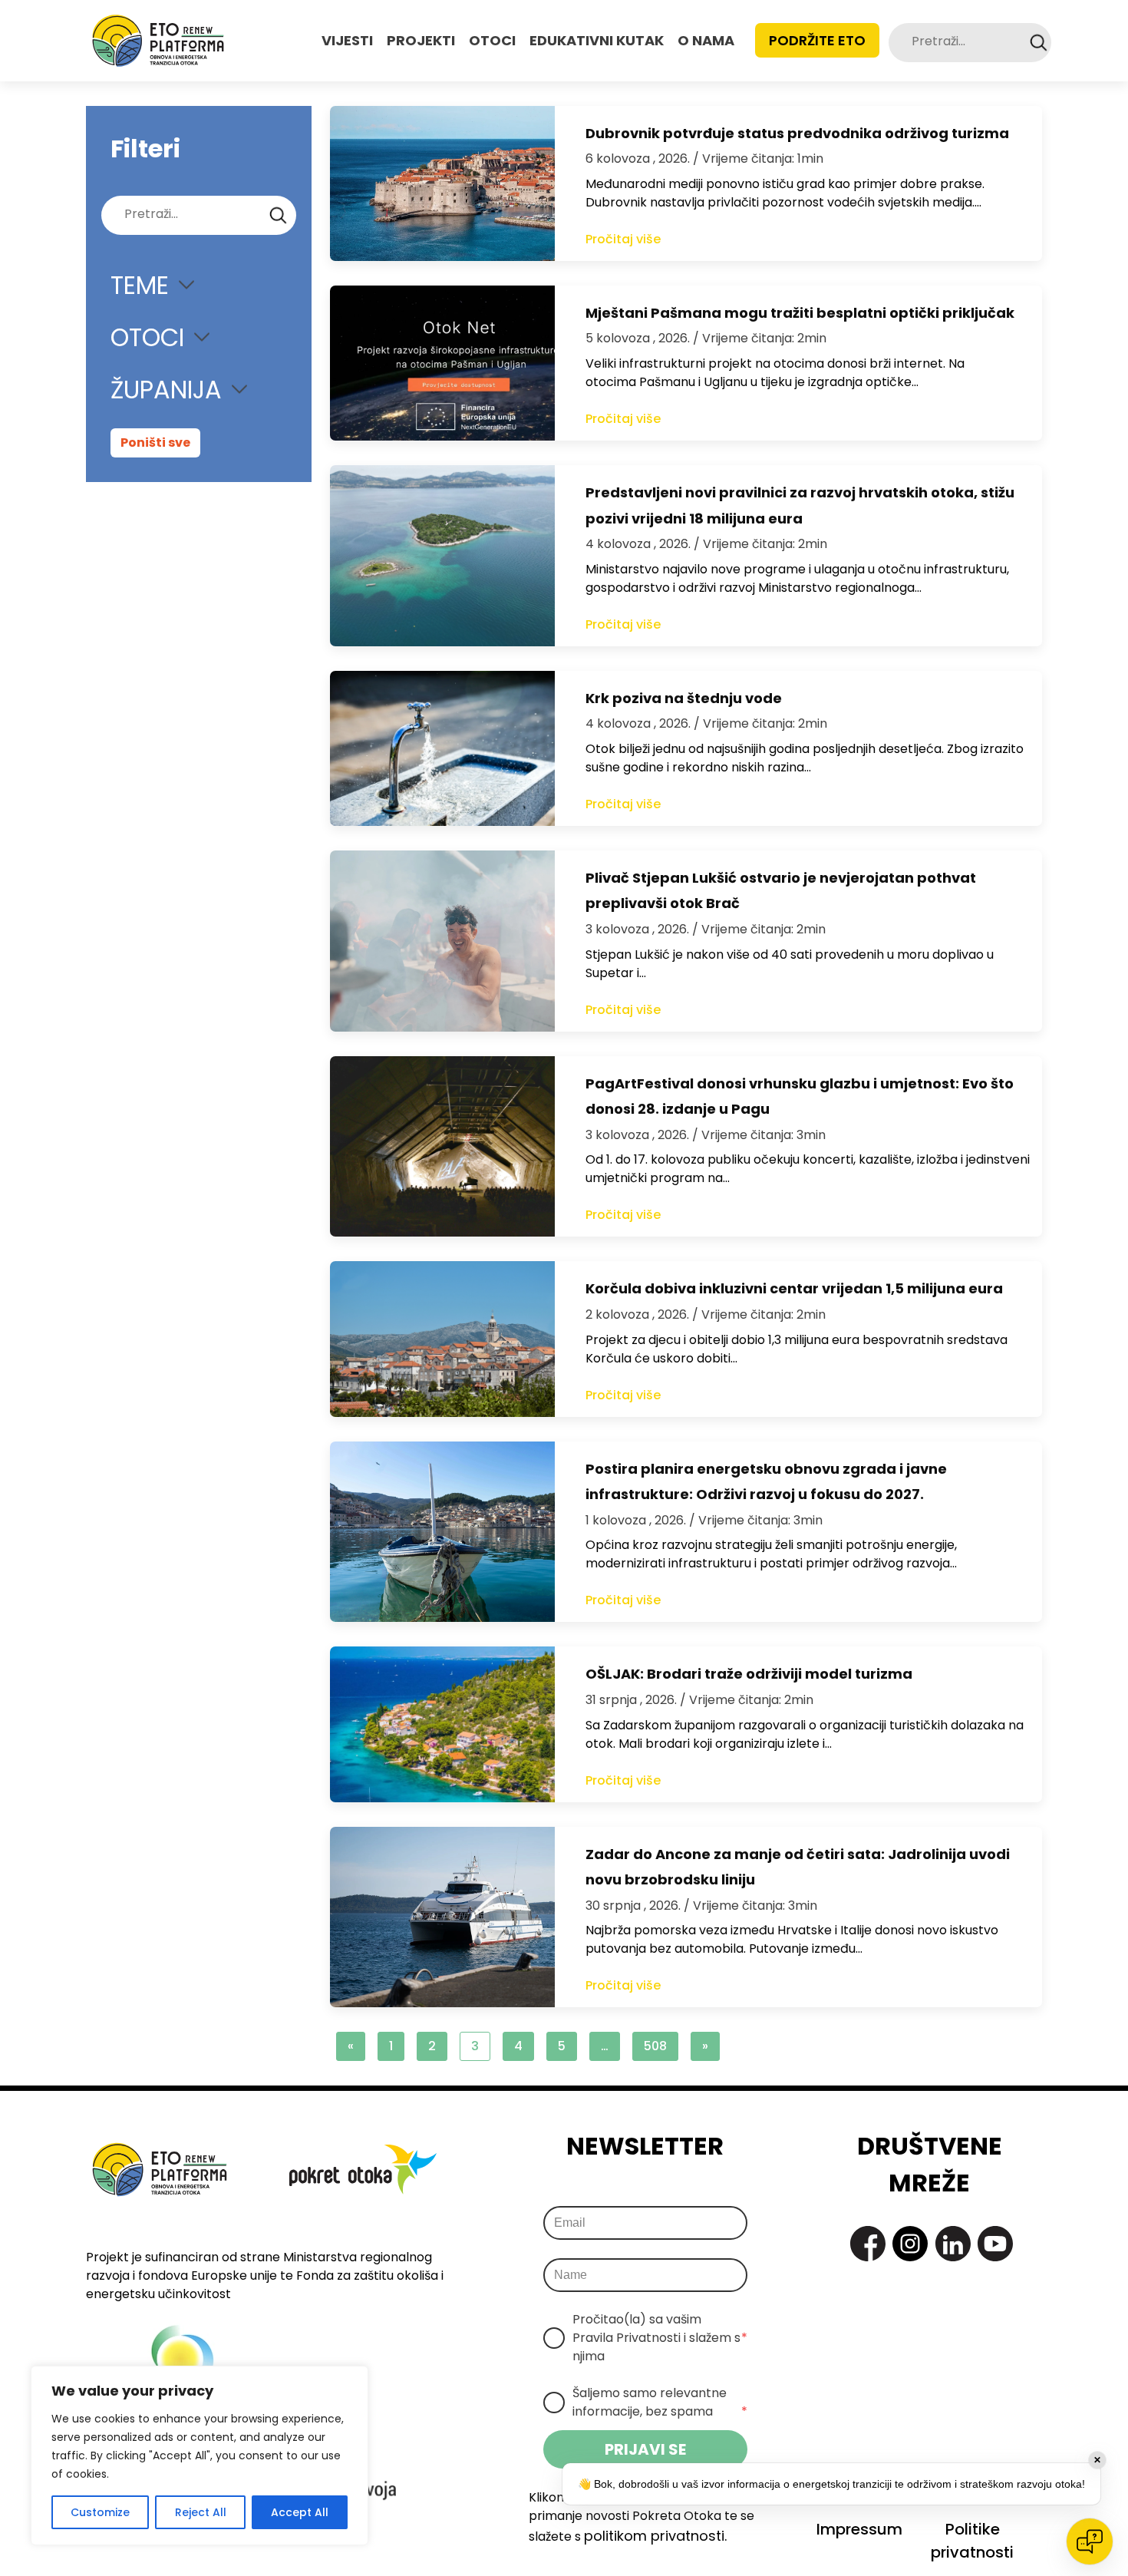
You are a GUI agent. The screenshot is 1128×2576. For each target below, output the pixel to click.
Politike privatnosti (972, 2541)
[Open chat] (1090, 2541)
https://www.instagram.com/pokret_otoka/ (910, 2244)
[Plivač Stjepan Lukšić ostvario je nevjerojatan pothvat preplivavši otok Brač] (442, 941)
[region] (200, 2455)
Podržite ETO (817, 40)
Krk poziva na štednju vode (684, 698)
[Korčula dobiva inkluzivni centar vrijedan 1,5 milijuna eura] (442, 1339)
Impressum (859, 2529)
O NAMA (706, 40)
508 (655, 2046)
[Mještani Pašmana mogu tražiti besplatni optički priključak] (442, 363)
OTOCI (492, 40)
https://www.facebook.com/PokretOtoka (868, 2244)
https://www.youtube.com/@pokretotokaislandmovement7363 (995, 2244)
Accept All (300, 2512)
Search (1039, 43)
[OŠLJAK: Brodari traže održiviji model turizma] (442, 1724)
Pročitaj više (623, 239)
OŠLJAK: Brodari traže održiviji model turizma (749, 1674)
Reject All (201, 2512)
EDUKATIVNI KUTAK (597, 40)
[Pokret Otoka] (158, 41)
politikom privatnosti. (655, 2536)
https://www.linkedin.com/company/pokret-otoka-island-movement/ (953, 2244)
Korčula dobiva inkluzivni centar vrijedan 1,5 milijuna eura (794, 1288)
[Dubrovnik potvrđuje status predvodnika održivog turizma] (442, 183)
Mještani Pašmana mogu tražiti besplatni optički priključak (800, 313)
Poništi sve (155, 443)
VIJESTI (347, 40)
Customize (100, 2512)
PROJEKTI (421, 40)
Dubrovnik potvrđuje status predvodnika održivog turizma (797, 133)
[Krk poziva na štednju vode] (442, 748)
